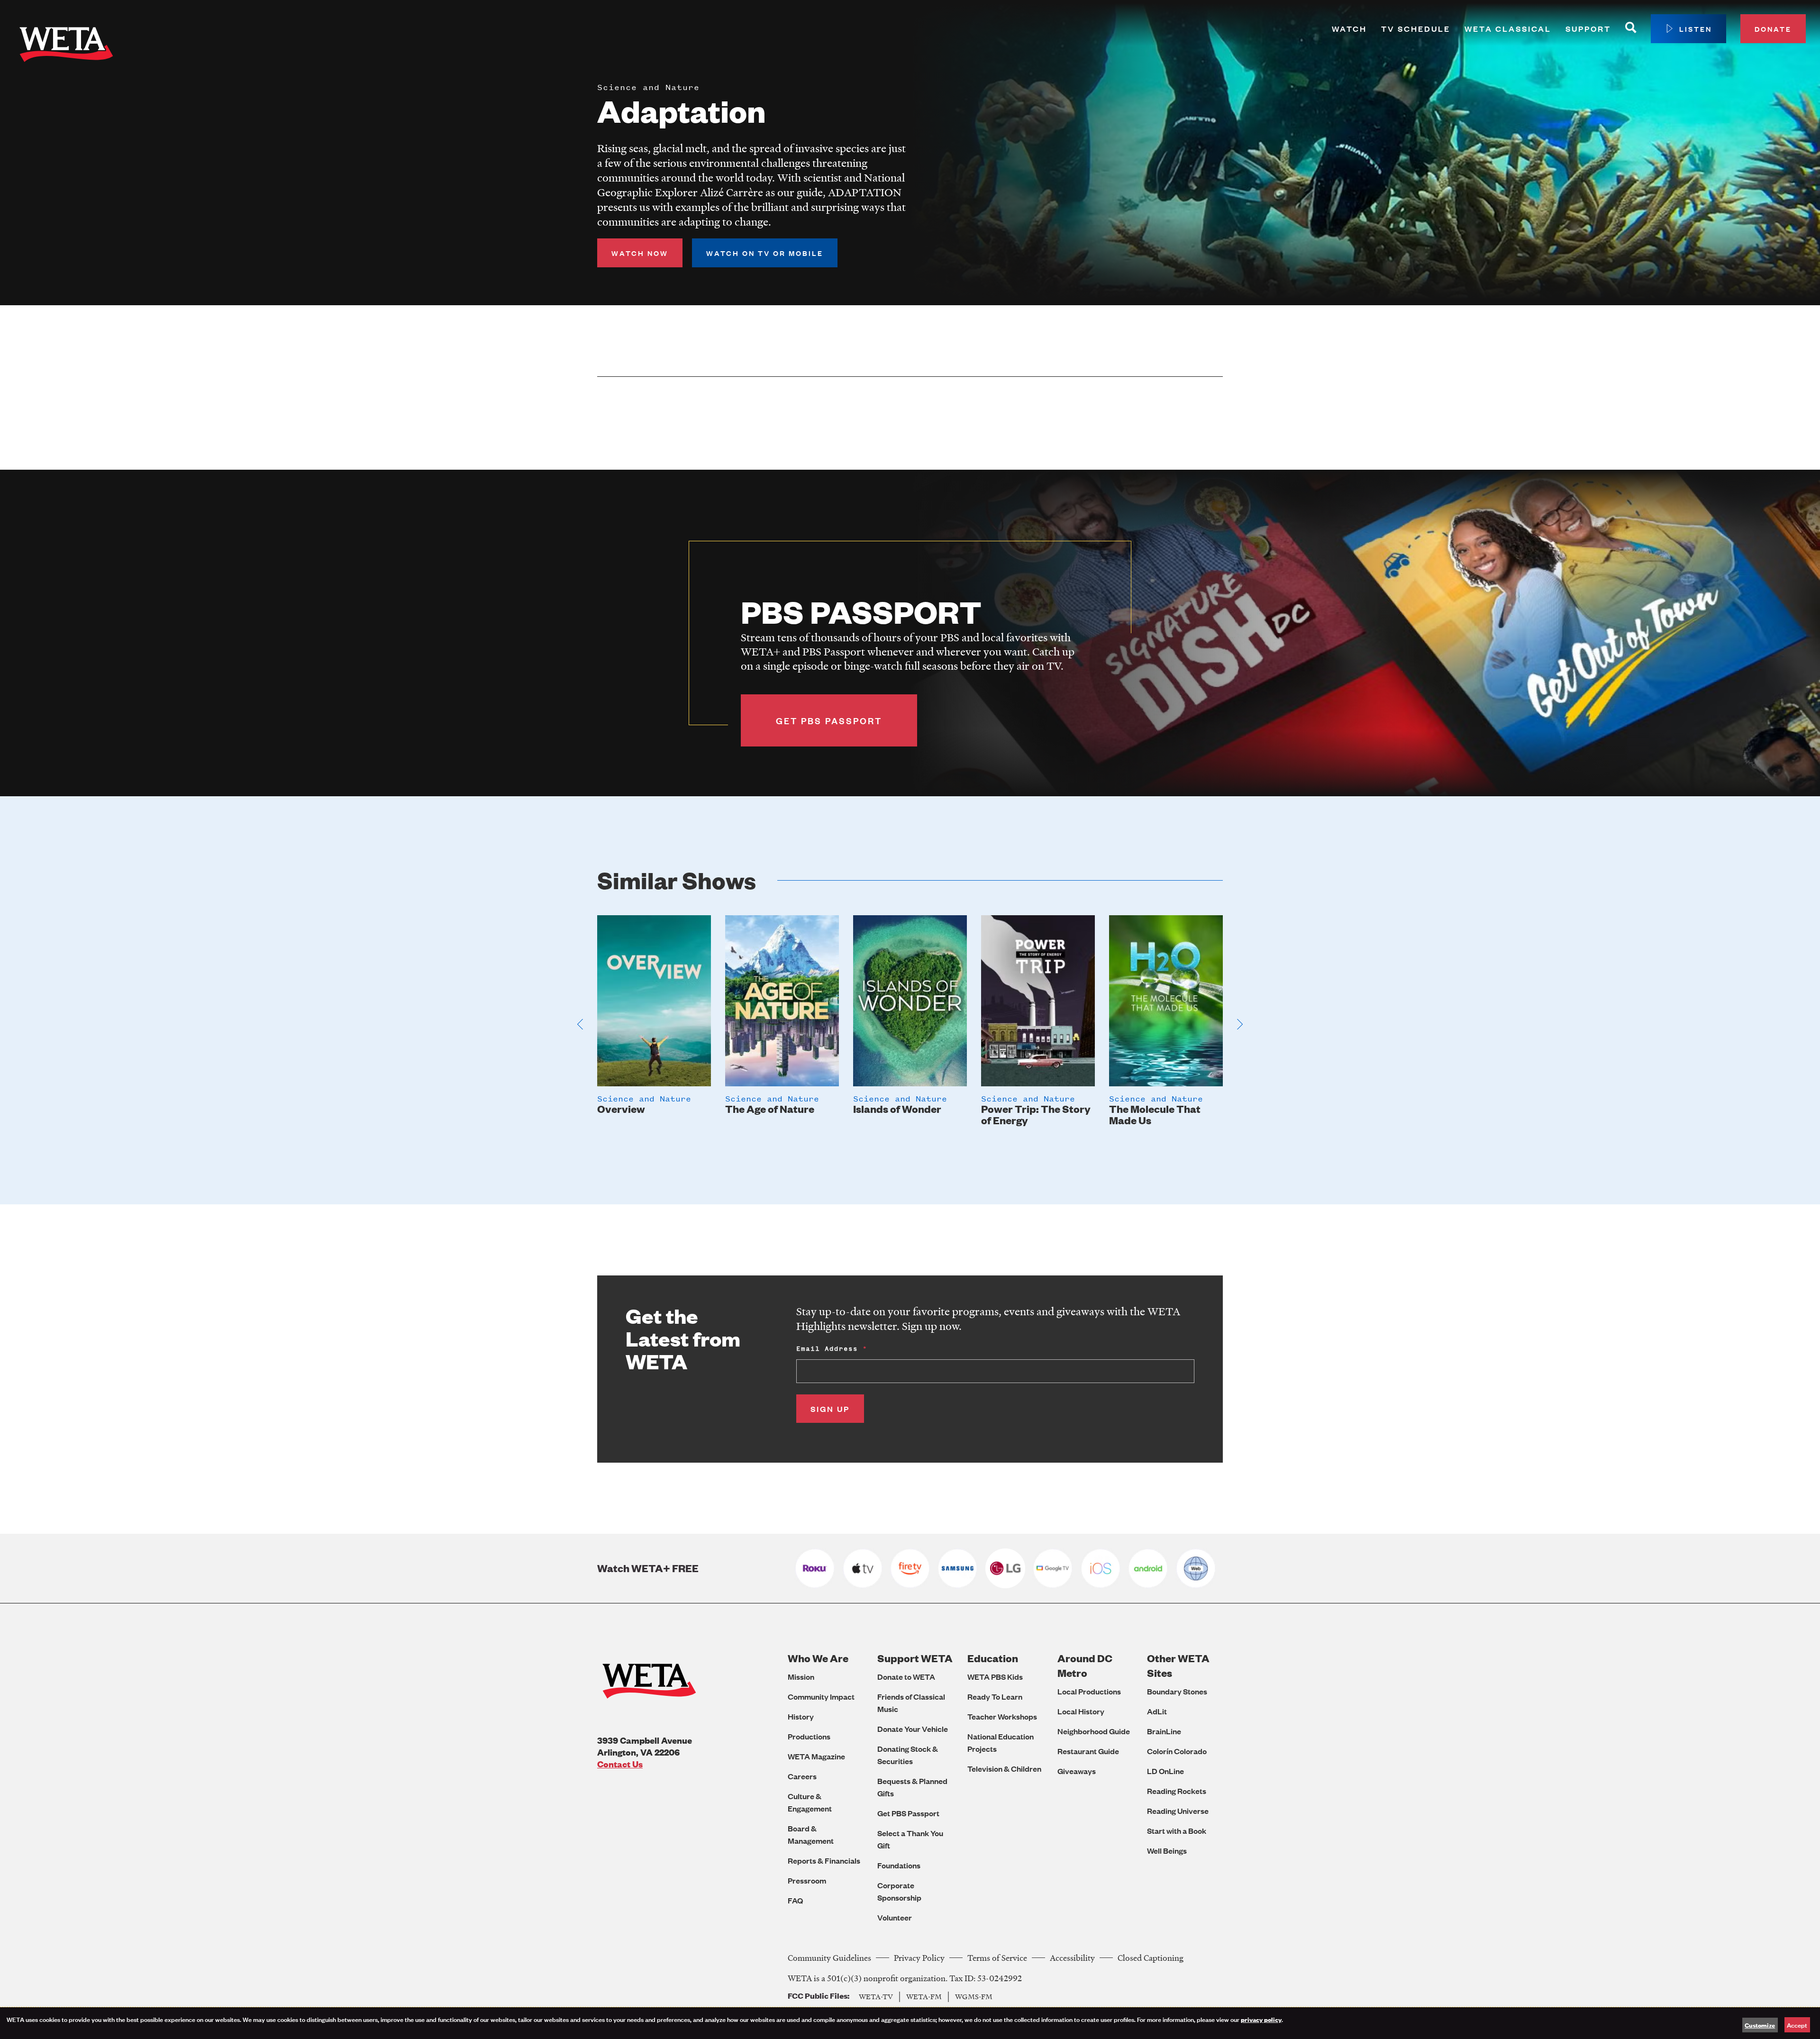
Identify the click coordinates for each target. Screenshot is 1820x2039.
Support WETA (915, 1658)
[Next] (1240, 1024)
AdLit (1157, 1711)
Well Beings (1167, 1851)
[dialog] (910, 2023)
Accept (1797, 2025)
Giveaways (1077, 1771)
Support (1588, 29)
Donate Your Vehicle (913, 1729)
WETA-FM (924, 1996)
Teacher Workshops (1002, 1716)
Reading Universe (1178, 1811)
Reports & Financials (824, 1861)
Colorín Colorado (1177, 1751)
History (801, 1716)
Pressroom (807, 1880)
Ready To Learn (995, 1697)
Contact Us (620, 1764)
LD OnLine (1165, 1771)
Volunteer (895, 1917)
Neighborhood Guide (1094, 1731)
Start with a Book (1177, 1831)
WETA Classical (1508, 29)
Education (993, 1658)
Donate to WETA (906, 1677)
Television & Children (1004, 1769)
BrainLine (1164, 1731)
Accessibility (1072, 1958)
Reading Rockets (1177, 1791)
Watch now (640, 253)
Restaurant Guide (1088, 1751)
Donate (1773, 29)
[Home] (66, 46)
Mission (801, 1677)
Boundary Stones (1177, 1691)
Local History (1081, 1711)
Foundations (899, 1865)
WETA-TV (876, 1996)
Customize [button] (1760, 2025)
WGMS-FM (974, 1996)
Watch (1349, 29)
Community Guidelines (829, 1958)
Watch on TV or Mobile (765, 253)
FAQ (795, 1900)
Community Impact (821, 1697)
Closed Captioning (1151, 1958)
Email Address (827, 1349)
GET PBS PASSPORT (829, 720)
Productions (809, 1736)
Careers (802, 1776)
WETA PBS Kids (995, 1677)
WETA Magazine (816, 1756)
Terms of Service (997, 1958)
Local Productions (1089, 1691)
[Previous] (580, 1024)
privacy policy (1261, 2019)
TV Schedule (1416, 29)
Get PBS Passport (908, 1813)
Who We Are (818, 1658)
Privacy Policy (919, 1958)
